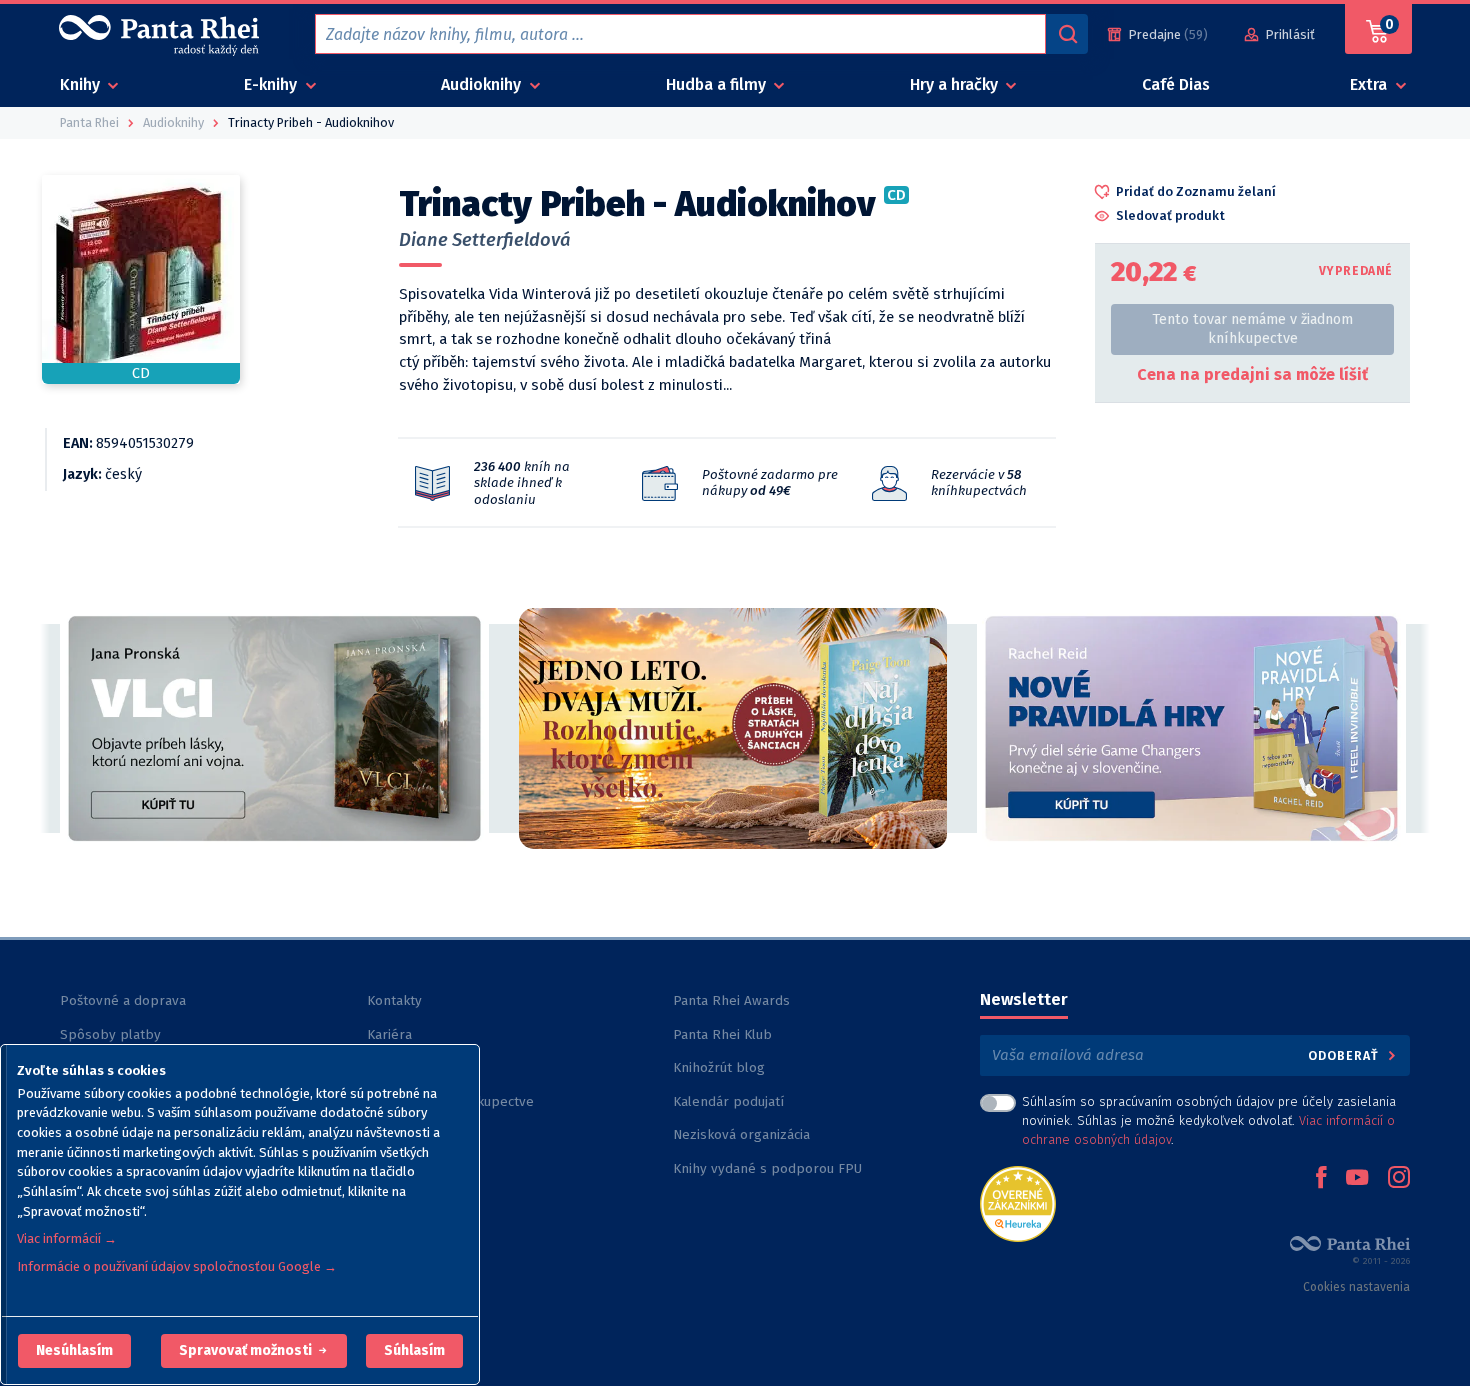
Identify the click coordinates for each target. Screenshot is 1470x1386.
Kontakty (394, 1000)
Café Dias (1176, 84)
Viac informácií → (67, 1238)
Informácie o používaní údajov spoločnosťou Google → (177, 1266)
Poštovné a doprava (123, 1000)
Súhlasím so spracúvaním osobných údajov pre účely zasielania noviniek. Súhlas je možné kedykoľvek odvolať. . (1209, 1120)
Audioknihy (483, 84)
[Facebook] (1321, 1179)
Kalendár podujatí (728, 1101)
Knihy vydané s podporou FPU (767, 1168)
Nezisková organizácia (741, 1134)
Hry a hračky (956, 84)
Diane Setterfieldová (485, 240)
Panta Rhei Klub (722, 1034)
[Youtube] (1357, 1179)
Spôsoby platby (110, 1034)
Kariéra (389, 1034)
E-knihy (272, 84)
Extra (1370, 84)
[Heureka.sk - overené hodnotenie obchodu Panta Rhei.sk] (1018, 1202)
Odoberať (1345, 1055)
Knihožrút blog (719, 1067)
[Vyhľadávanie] (1067, 34)
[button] (74, 1351)
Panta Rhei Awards (731, 1000)
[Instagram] (1399, 1179)
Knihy (82, 84)
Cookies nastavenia (1356, 1287)
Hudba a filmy (718, 84)
